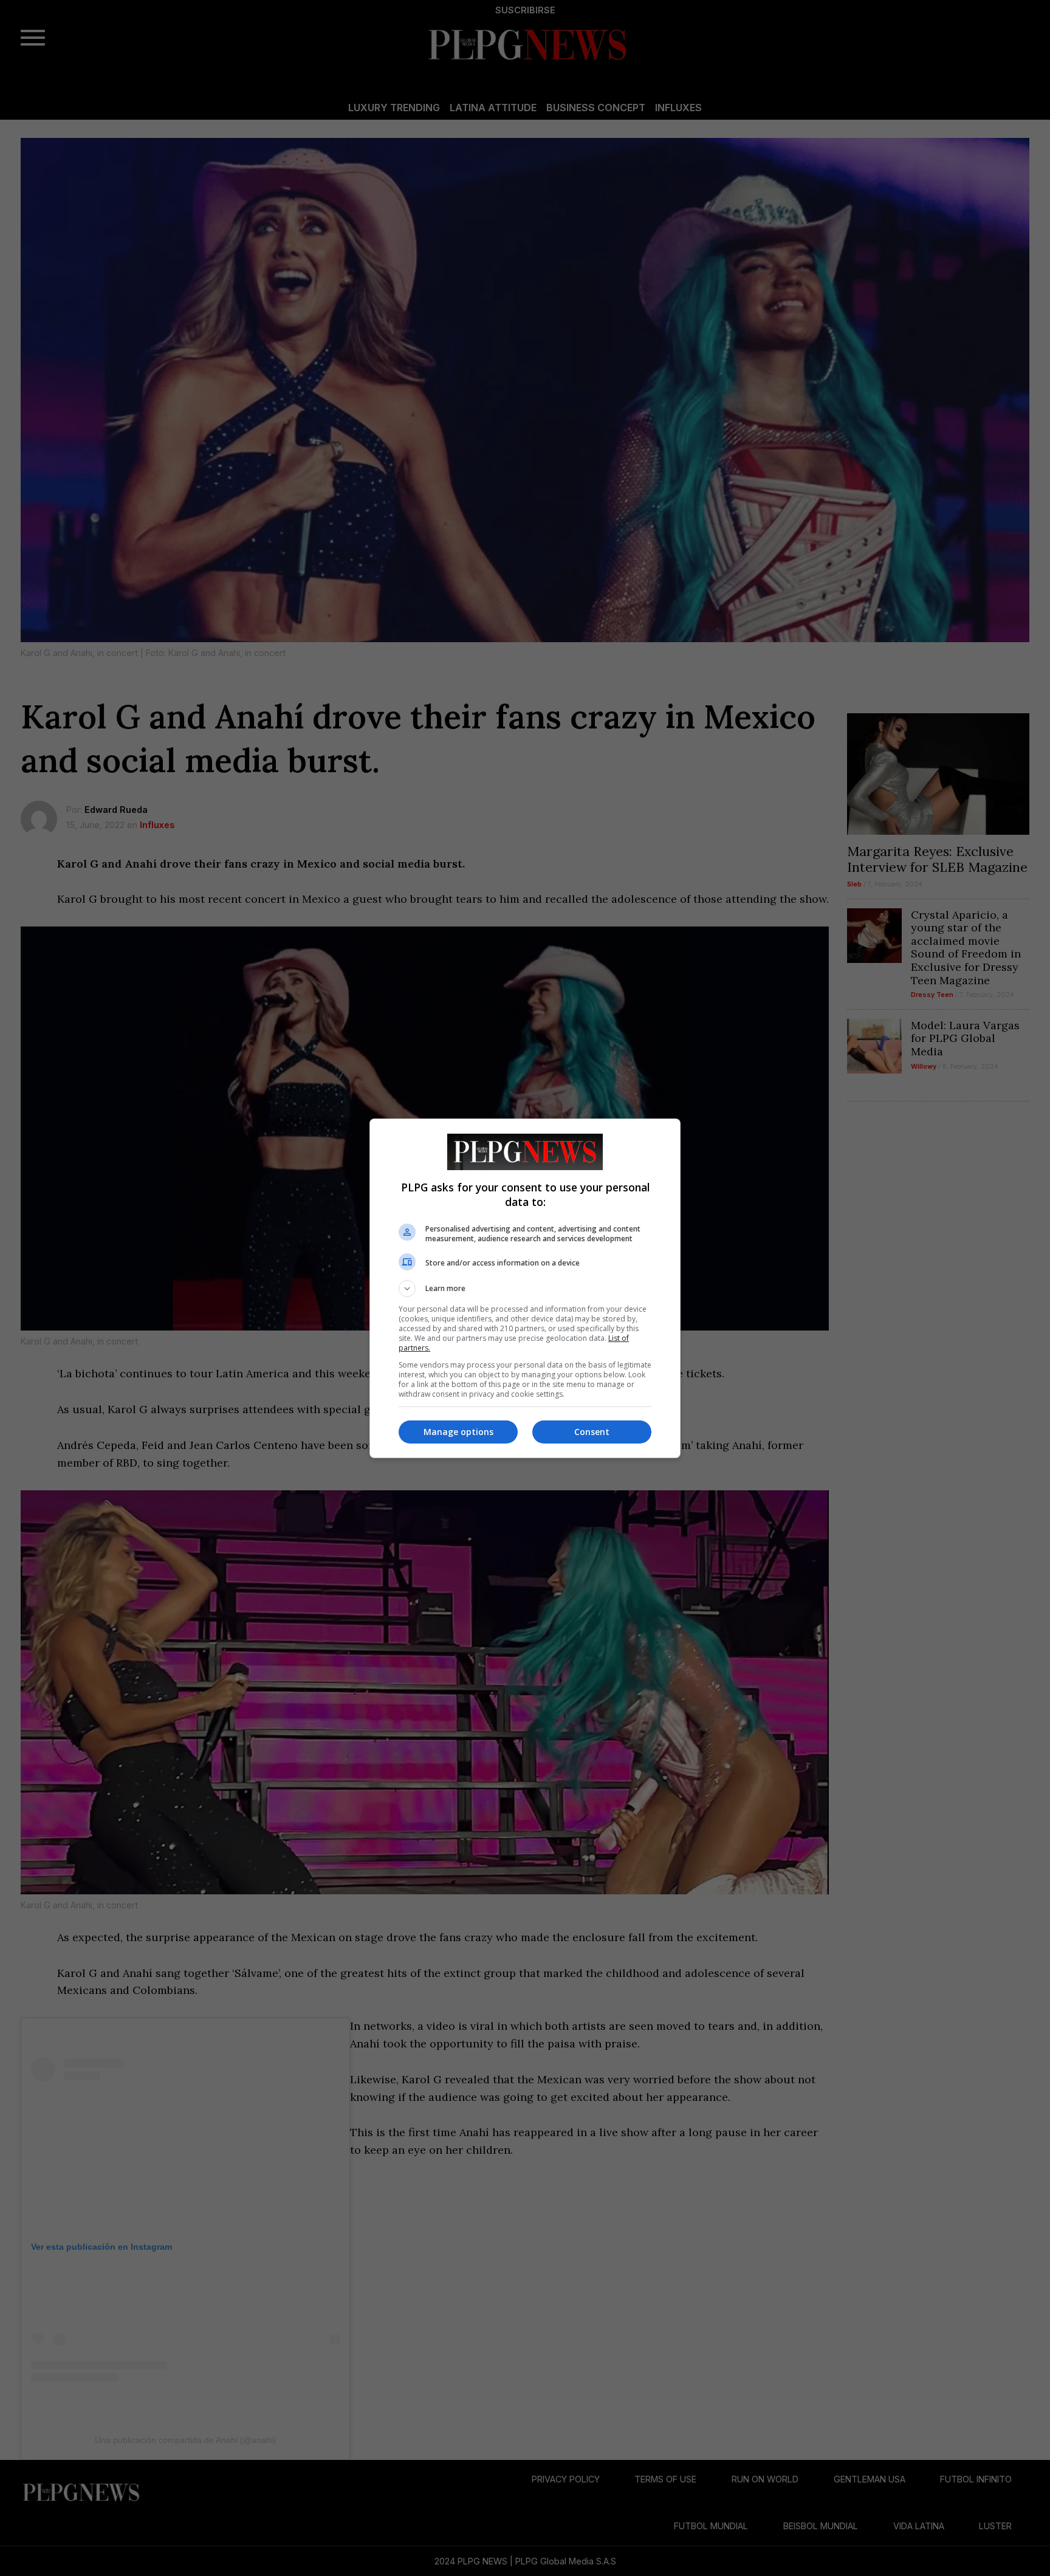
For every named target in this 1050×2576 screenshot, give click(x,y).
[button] (525, 1289)
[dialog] (525, 1288)
